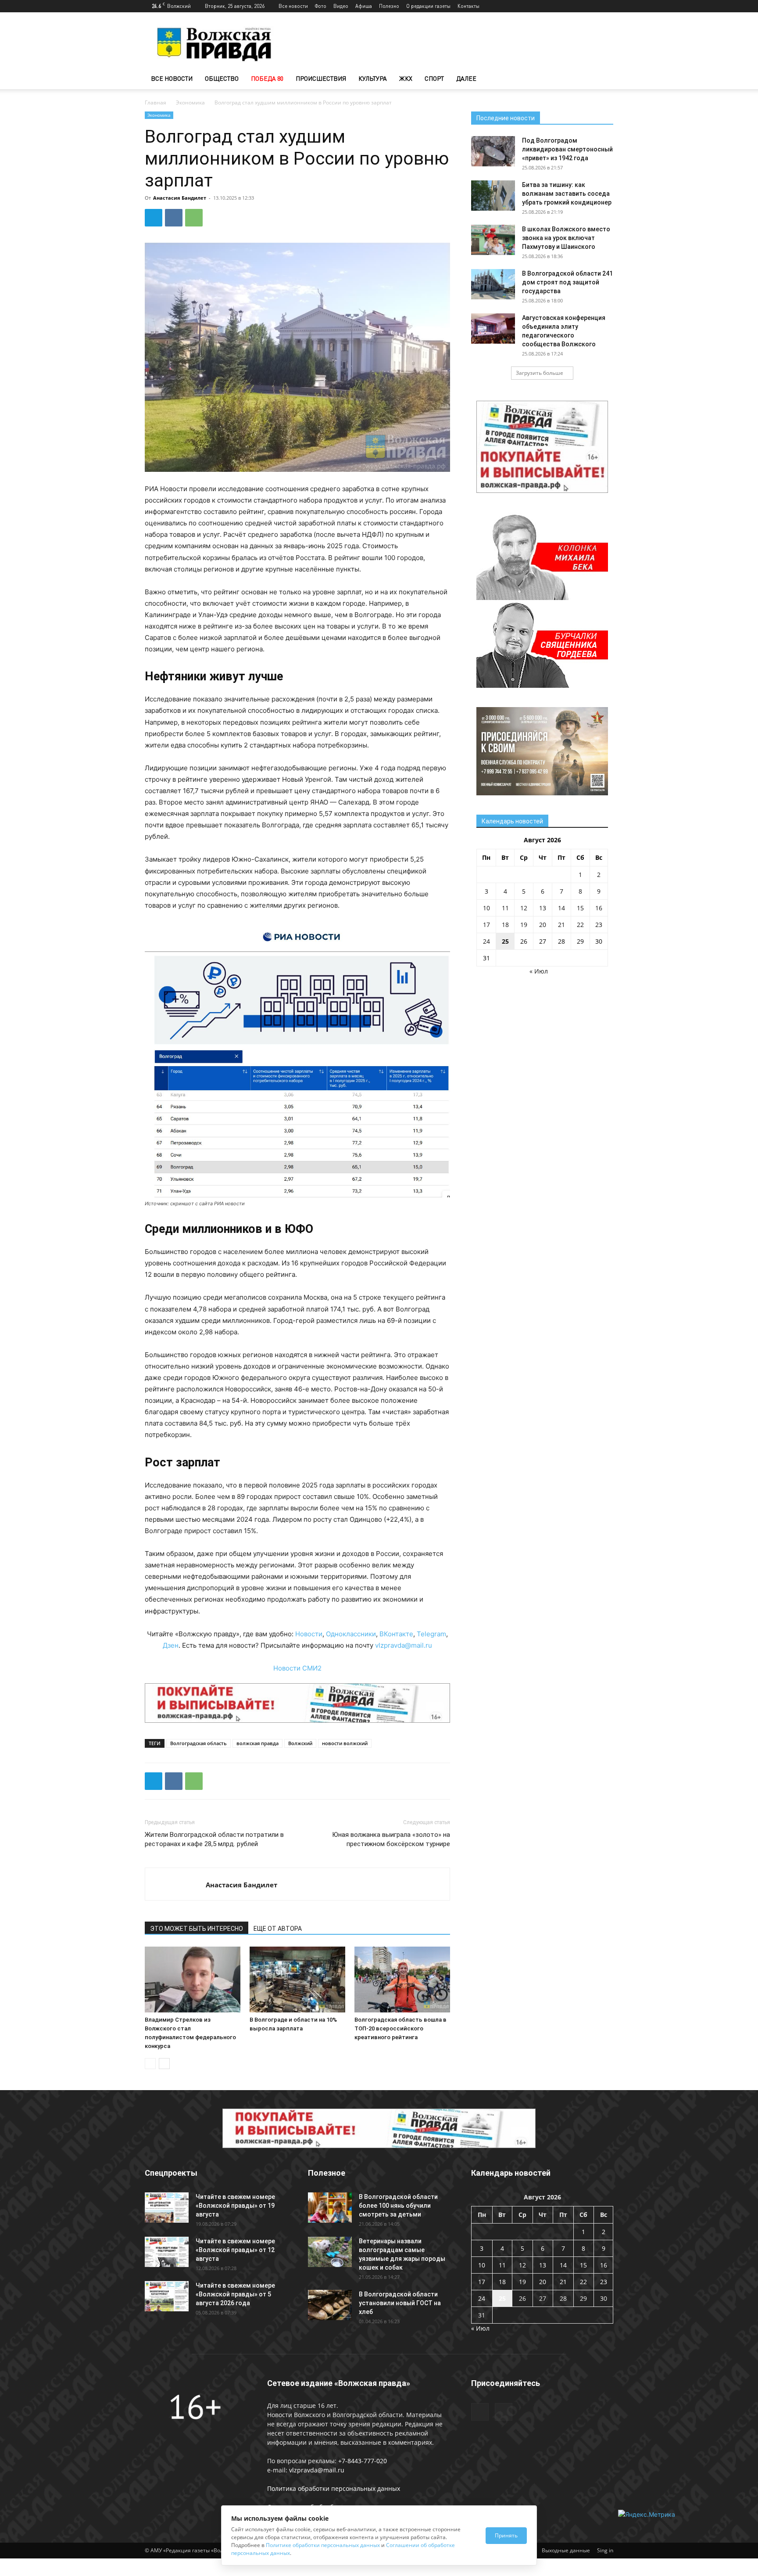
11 (505, 908)
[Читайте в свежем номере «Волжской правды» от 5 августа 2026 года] (167, 2296)
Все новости (293, 6)
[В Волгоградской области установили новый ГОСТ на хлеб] (330, 2305)
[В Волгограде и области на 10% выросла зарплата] (297, 1980)
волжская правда (257, 1743)
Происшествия (321, 78)
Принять (506, 2535)
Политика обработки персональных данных (334, 2488)
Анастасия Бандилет (180, 198)
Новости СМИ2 (297, 1668)
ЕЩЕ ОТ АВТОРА (278, 1929)
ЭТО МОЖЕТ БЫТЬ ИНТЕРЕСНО (197, 1929)
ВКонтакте (396, 1634)
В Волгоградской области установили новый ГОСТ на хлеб (400, 2303)
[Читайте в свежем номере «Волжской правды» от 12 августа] (167, 2252)
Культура (373, 78)
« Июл (539, 971)
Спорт (434, 78)
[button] (603, 79)
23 (599, 925)
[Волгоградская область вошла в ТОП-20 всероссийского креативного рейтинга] (402, 1980)
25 (505, 941)
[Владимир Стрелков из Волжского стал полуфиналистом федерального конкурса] (193, 1980)
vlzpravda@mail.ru (404, 1645)
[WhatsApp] (194, 218)
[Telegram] (592, 6)
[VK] (174, 218)
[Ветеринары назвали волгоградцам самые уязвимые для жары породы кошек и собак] (330, 2252)
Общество (222, 78)
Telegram (431, 1634)
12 (524, 908)
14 (561, 908)
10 (486, 908)
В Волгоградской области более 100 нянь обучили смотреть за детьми (398, 2206)
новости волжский (345, 1743)
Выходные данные (566, 2550)
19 (524, 925)
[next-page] (164, 2064)
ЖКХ (406, 78)
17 (486, 925)
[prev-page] (150, 2064)
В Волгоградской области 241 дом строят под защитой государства (567, 282)
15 (580, 908)
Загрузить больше (540, 373)
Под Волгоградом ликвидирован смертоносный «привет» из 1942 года (567, 149)
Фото (321, 6)
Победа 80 (267, 78)
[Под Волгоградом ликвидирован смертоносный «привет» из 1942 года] (493, 151)
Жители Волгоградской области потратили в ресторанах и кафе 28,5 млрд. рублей (214, 1839)
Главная (156, 102)
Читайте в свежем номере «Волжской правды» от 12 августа (235, 2250)
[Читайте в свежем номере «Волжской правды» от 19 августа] (167, 2208)
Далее (466, 78)
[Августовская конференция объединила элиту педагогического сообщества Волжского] (493, 329)
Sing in (605, 2550)
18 (505, 925)
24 (486, 941)
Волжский (300, 1743)
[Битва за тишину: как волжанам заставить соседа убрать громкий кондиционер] (493, 196)
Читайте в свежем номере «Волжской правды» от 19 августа (235, 2206)
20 (543, 925)
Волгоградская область (198, 1743)
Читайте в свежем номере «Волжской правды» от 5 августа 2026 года (235, 2294)
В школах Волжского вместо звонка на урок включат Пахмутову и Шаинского (566, 238)
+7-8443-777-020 (363, 2461)
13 (543, 908)
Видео (341, 6)
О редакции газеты (428, 6)
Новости (309, 1634)
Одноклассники (351, 1634)
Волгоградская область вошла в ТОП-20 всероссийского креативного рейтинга (400, 2028)
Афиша (364, 6)
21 (561, 925)
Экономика (190, 102)
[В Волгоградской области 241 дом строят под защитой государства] (493, 284)
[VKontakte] (607, 6)
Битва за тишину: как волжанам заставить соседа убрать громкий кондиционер (567, 194)
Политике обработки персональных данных (323, 2545)
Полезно (389, 6)
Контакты (468, 6)
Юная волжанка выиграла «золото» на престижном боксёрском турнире (391, 1839)
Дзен (171, 1645)
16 (599, 908)
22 (580, 925)
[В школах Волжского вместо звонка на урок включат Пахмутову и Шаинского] (493, 240)
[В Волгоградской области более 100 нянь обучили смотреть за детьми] (330, 2208)
